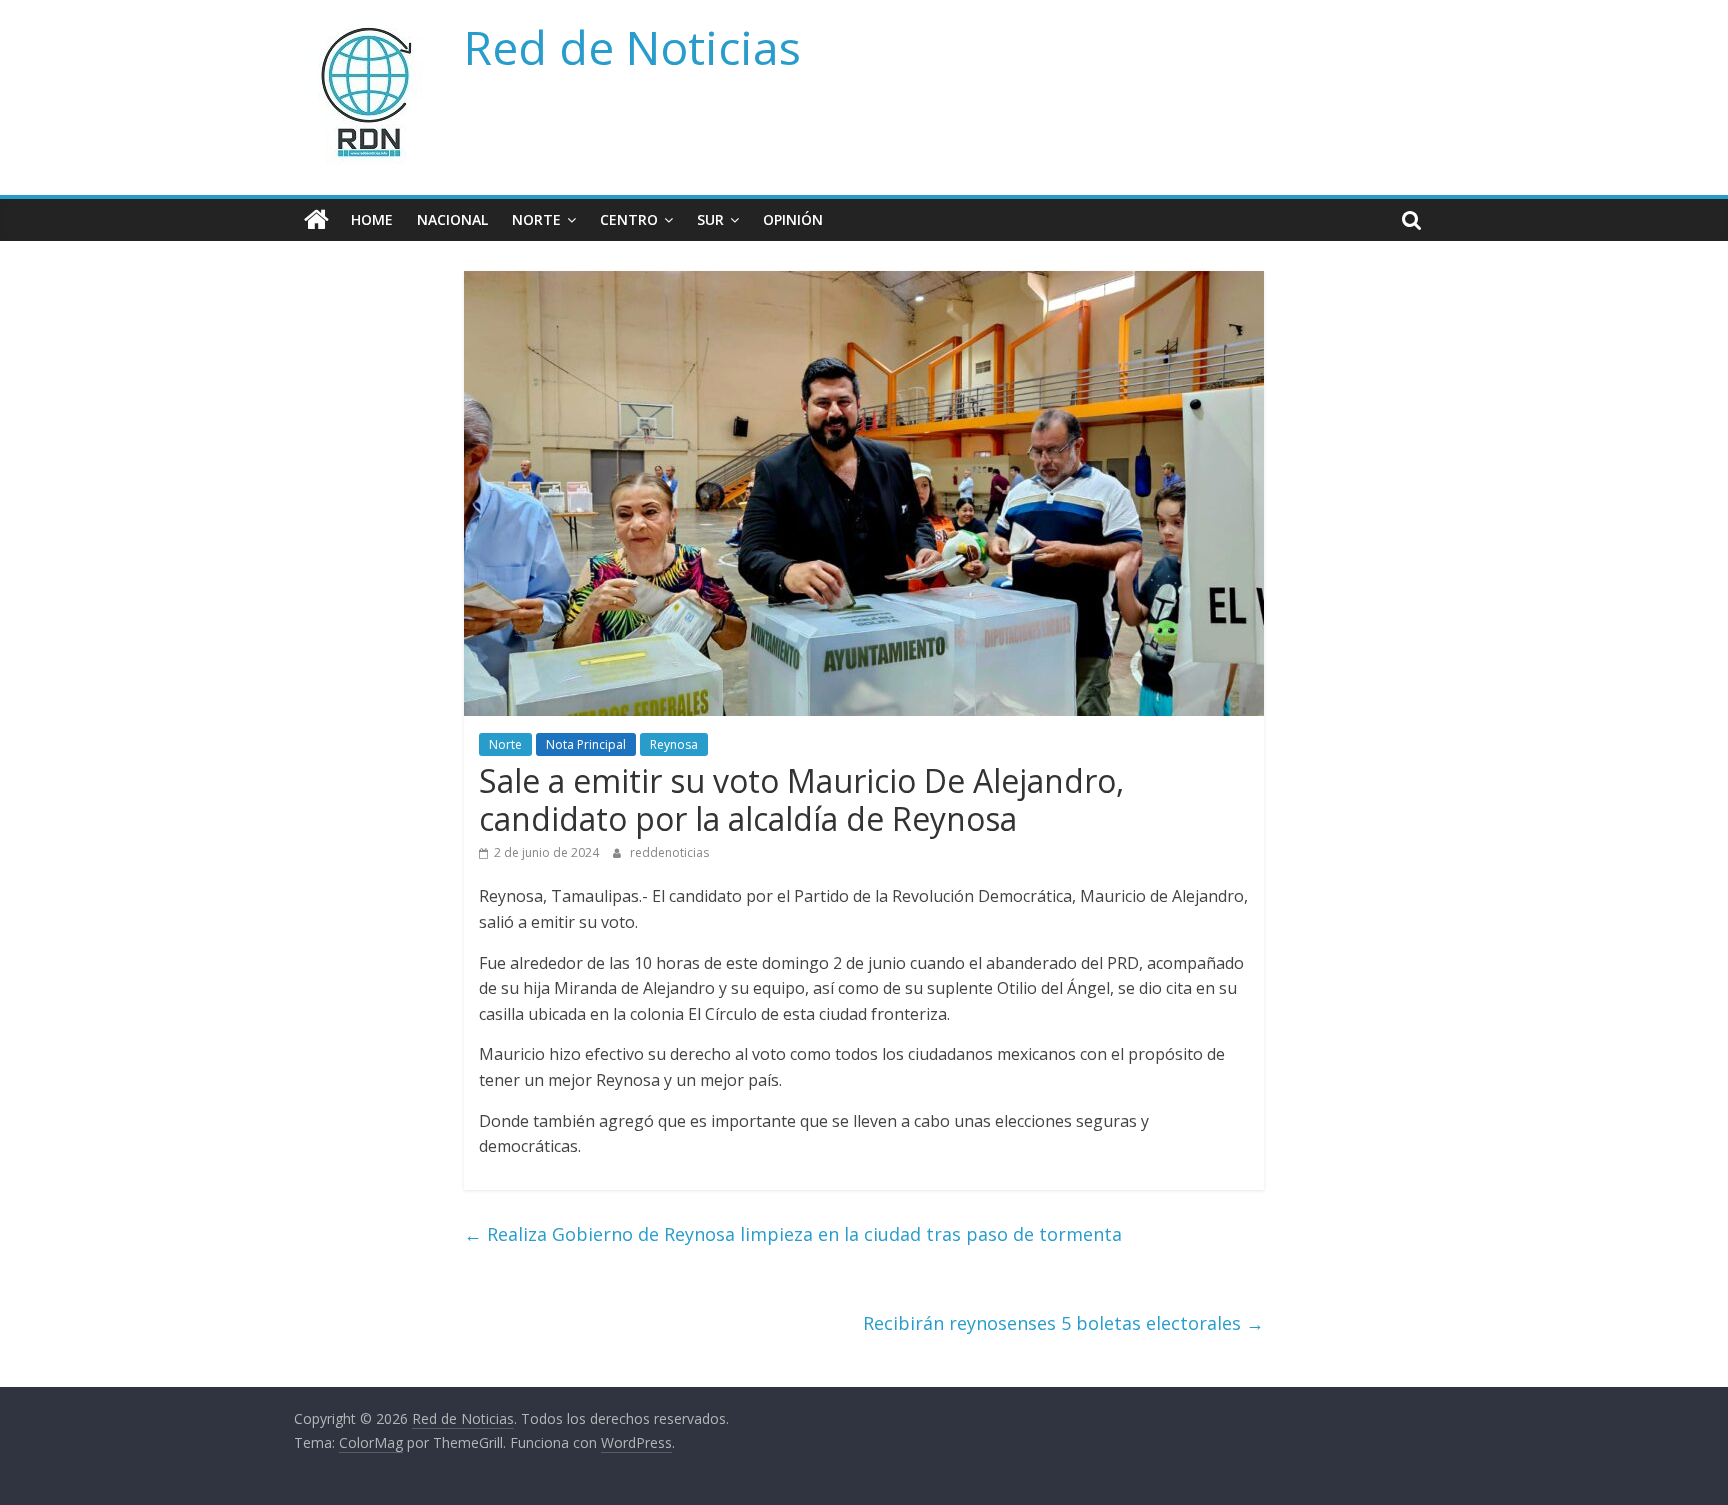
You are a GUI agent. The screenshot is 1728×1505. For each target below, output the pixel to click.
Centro (629, 219)
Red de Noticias (632, 47)
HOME (372, 219)
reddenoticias (669, 852)
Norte (536, 219)
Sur (710, 219)
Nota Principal (586, 744)
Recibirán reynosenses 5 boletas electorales (1063, 1323)
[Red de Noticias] (316, 220)
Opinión (793, 219)
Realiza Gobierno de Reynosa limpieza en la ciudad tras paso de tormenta (793, 1234)
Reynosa (674, 744)
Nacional (452, 219)
